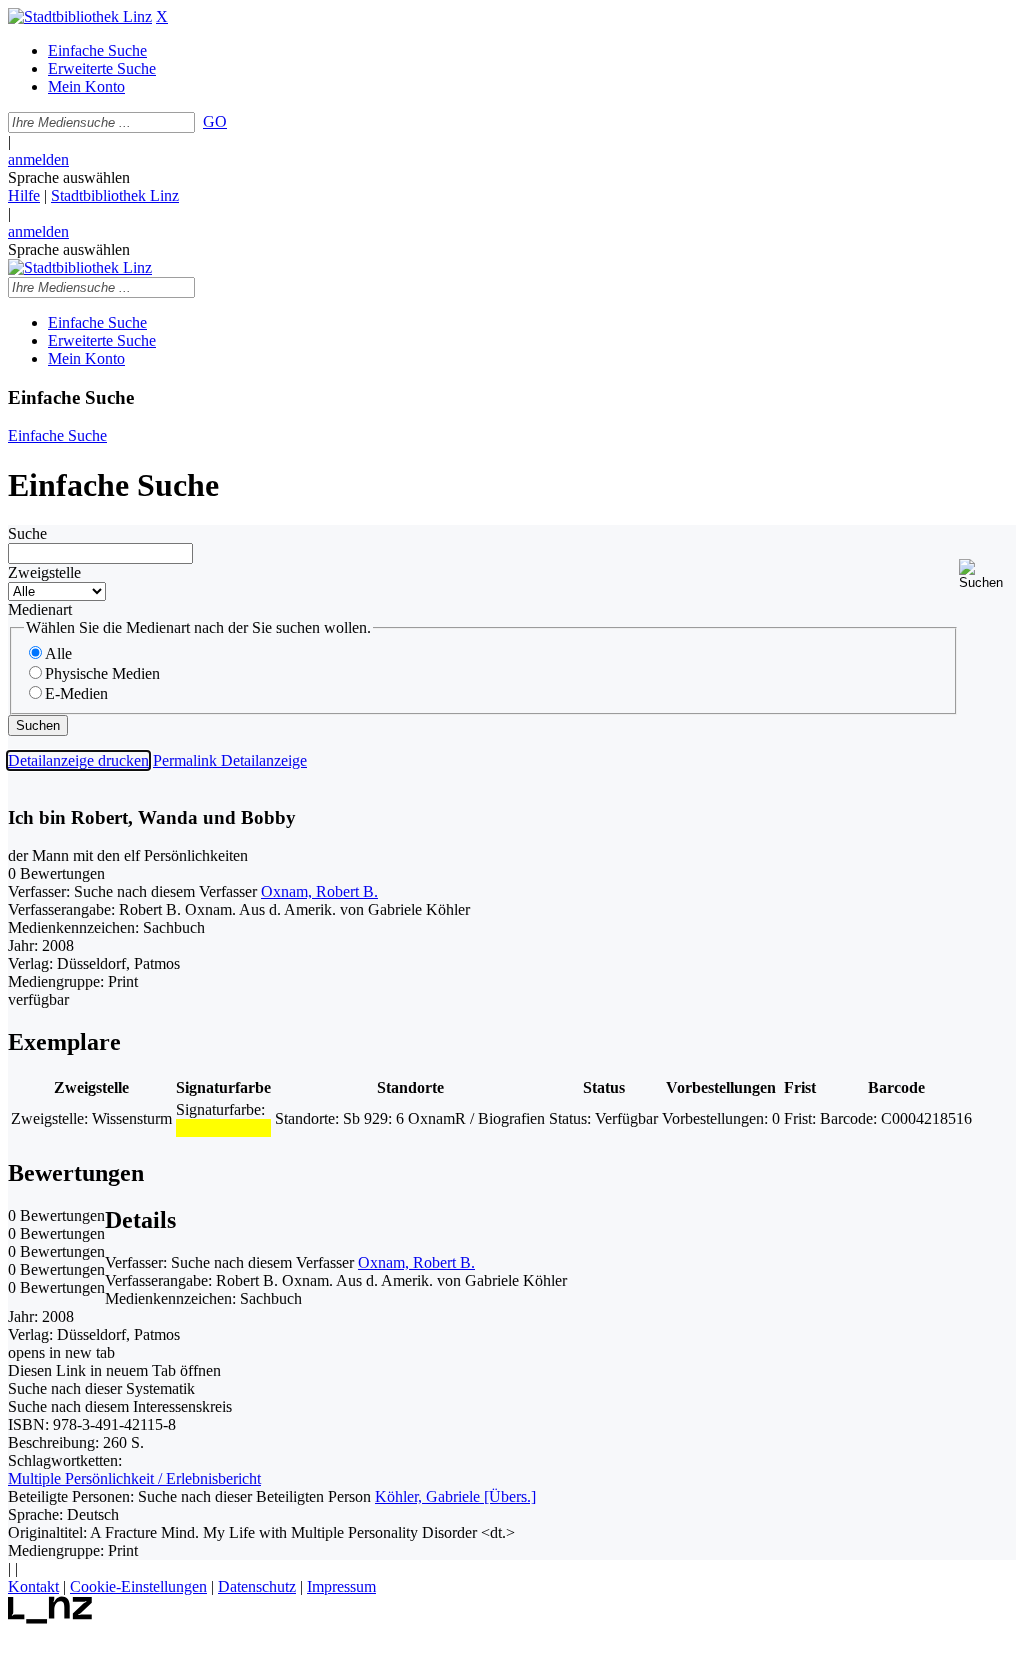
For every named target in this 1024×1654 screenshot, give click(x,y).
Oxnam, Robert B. (319, 891)
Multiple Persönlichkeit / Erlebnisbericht (134, 1478)
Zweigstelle (44, 572)
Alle (58, 653)
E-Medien (76, 693)
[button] (987, 574)
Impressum (341, 1586)
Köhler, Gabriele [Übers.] (455, 1496)
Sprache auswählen (69, 177)
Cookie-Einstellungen (138, 1586)
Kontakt (33, 1586)
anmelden (38, 159)
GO (215, 121)
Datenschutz (257, 1586)
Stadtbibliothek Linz (115, 195)
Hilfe (24, 195)
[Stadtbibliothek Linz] (80, 16)
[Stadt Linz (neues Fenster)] (50, 1618)
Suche (27, 533)
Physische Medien (102, 673)
